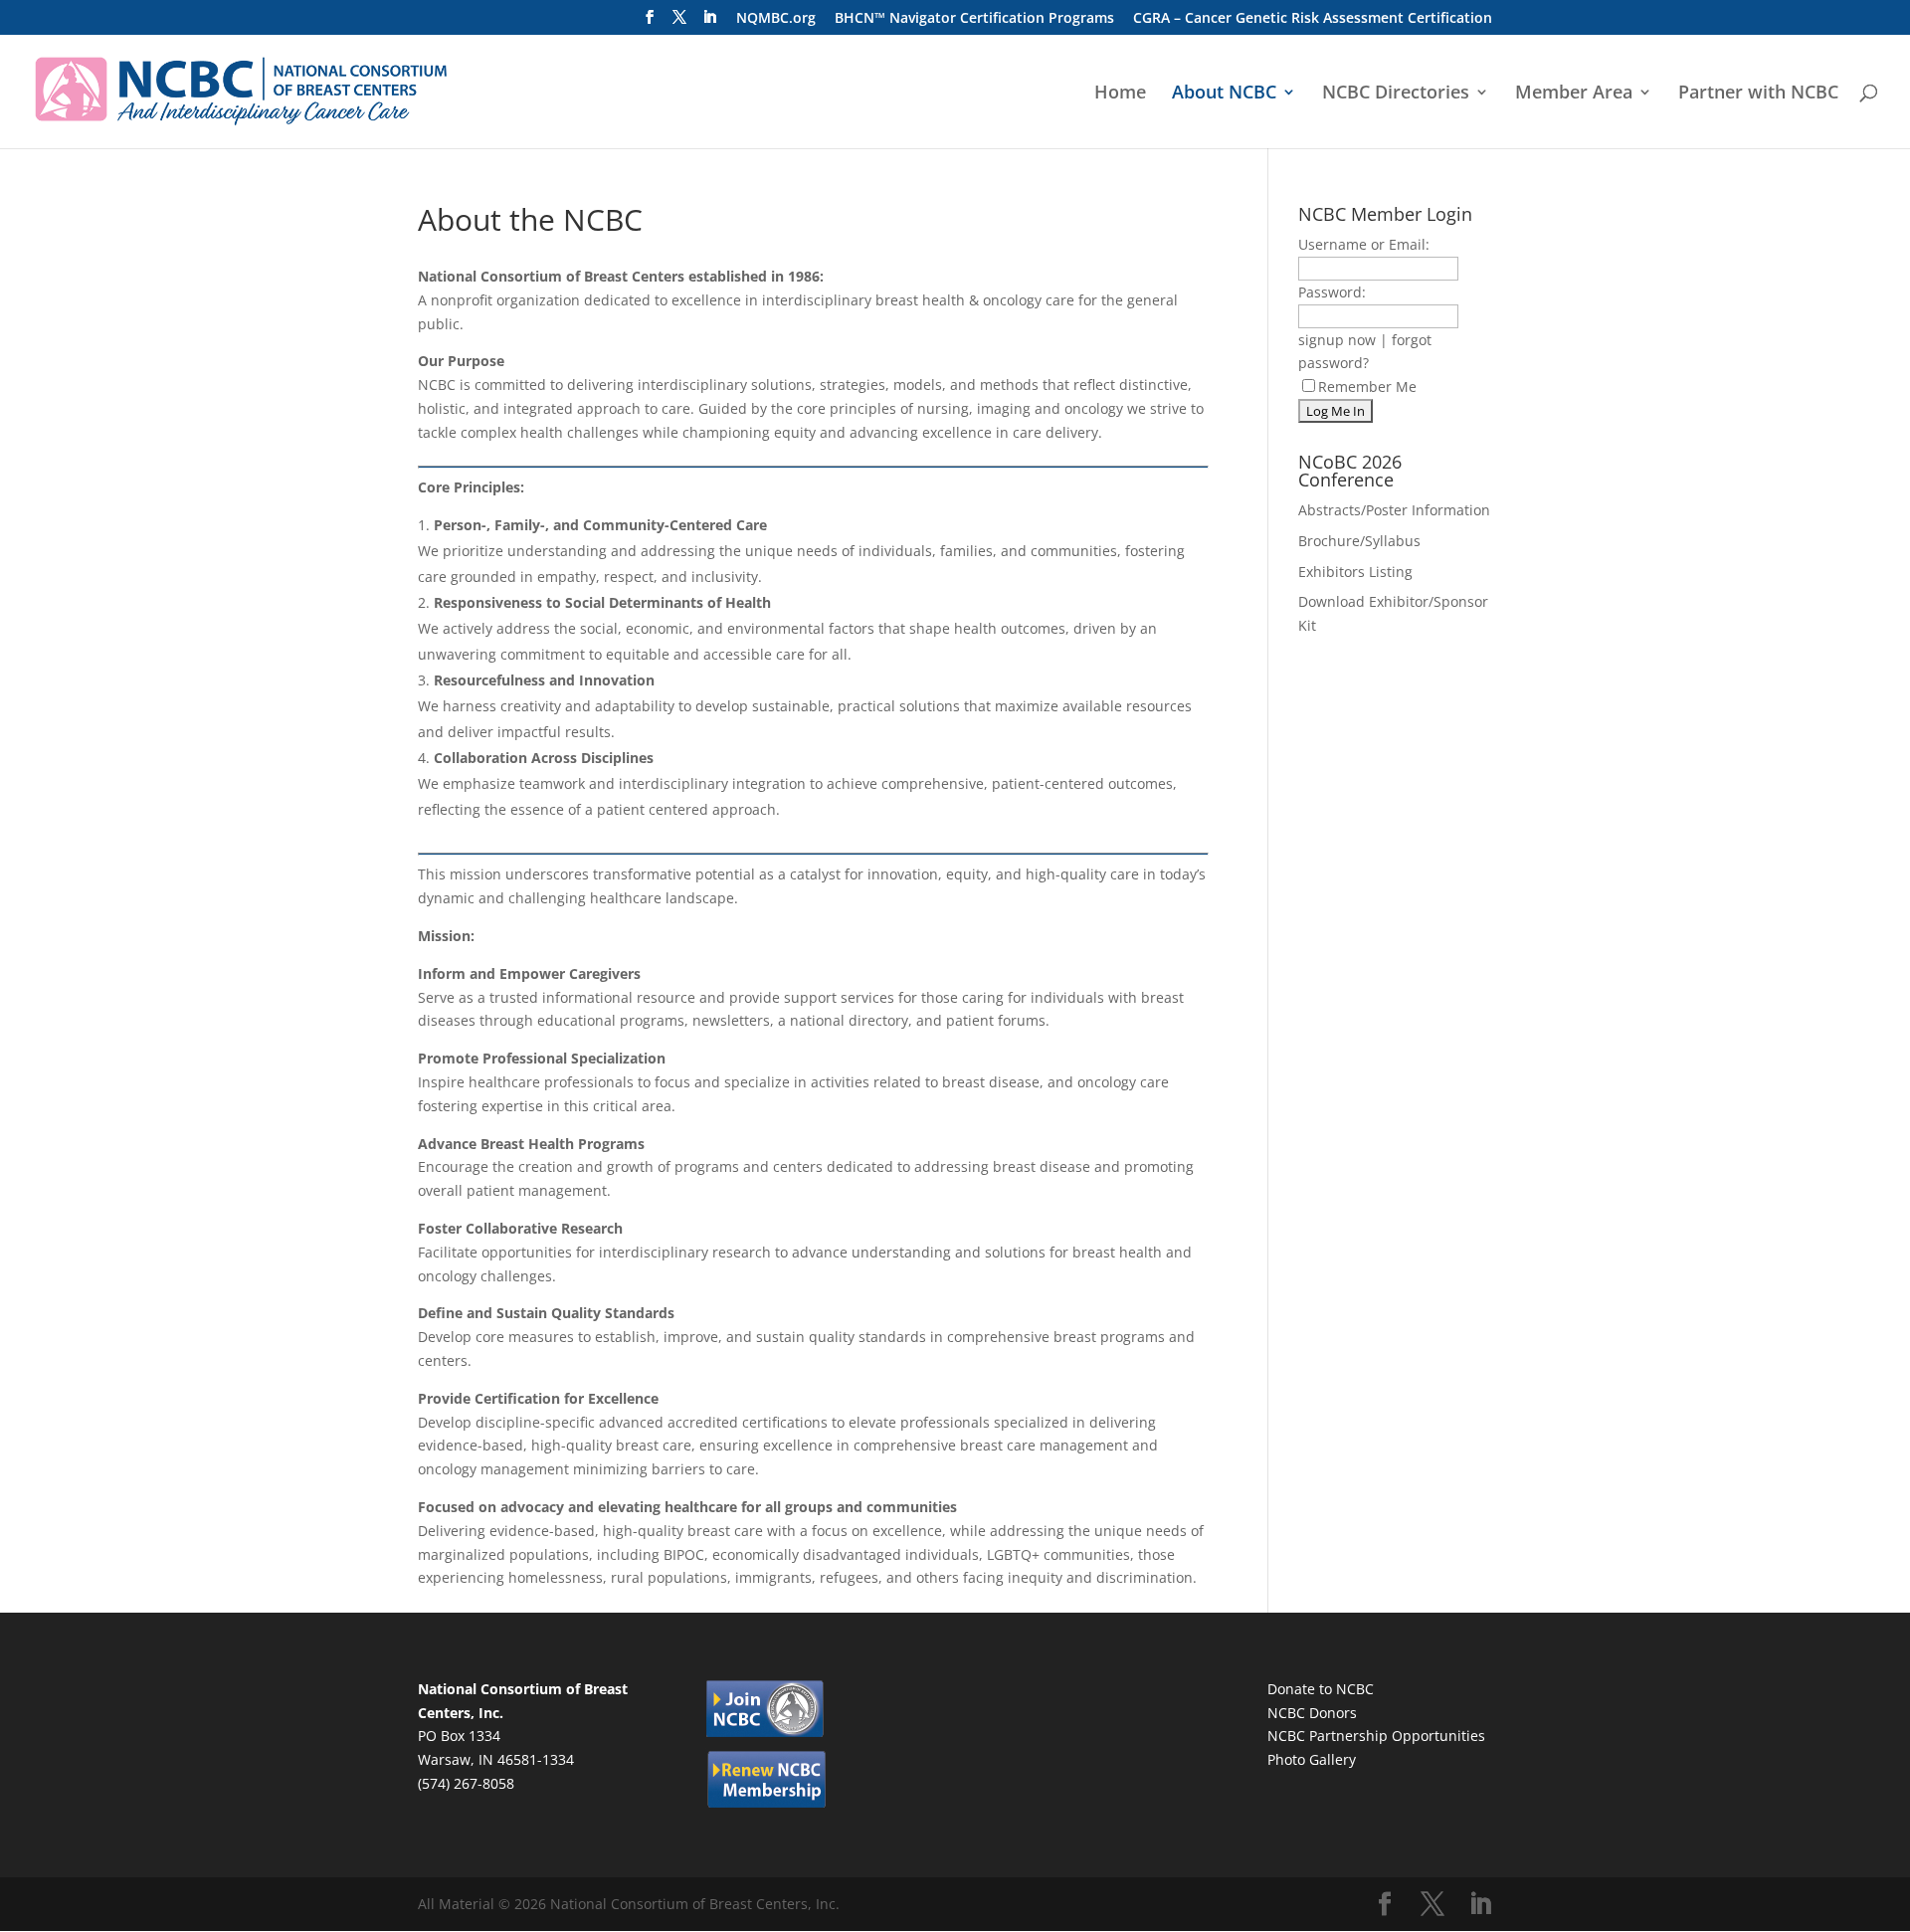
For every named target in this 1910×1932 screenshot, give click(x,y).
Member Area (1574, 94)
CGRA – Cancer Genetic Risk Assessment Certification (1313, 19)
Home (1120, 94)
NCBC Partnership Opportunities (1376, 1736)
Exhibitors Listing (1355, 572)
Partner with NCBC (1758, 94)
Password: (1332, 292)
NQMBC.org (776, 19)
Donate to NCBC (1321, 1689)
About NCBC (1224, 94)
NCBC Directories (1396, 94)
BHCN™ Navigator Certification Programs (974, 19)
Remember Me (1367, 386)
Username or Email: (1364, 244)
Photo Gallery (1312, 1759)
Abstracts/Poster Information (1394, 510)
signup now (1337, 340)
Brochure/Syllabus (1359, 541)
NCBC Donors (1312, 1713)
